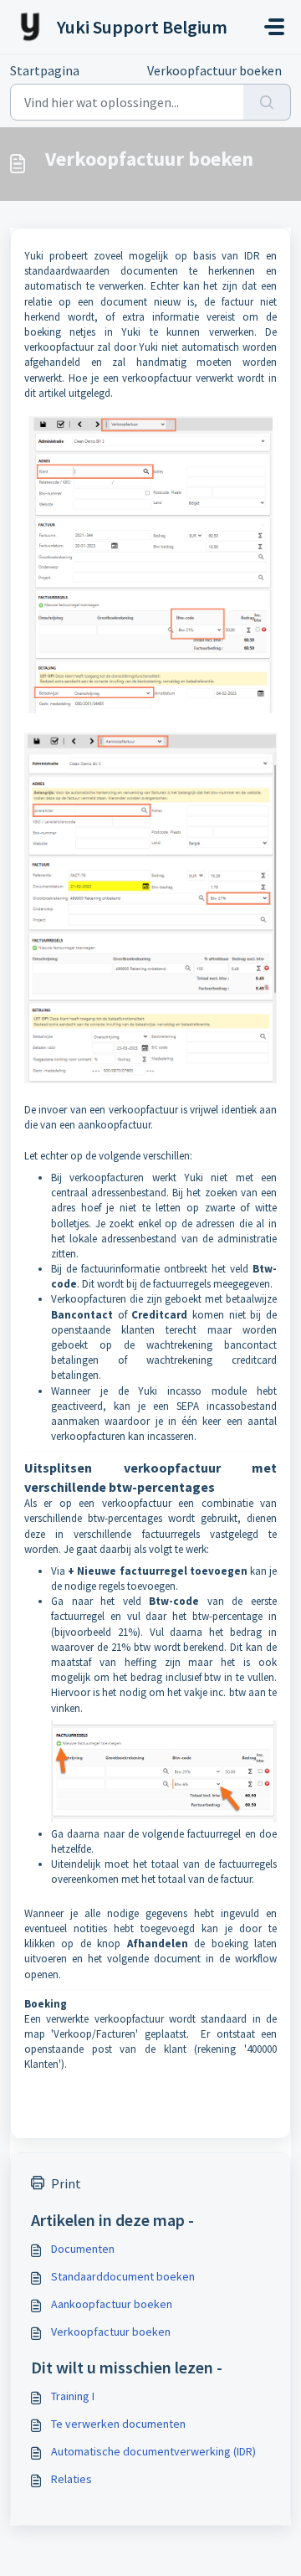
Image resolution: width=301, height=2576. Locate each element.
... (113, 70)
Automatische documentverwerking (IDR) (153, 2451)
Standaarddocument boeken (123, 2276)
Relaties (71, 2479)
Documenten (83, 2249)
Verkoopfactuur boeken (111, 2332)
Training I (73, 2396)
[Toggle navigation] (274, 27)
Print (66, 2183)
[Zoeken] (267, 102)
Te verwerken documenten (118, 2424)
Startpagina (45, 70)
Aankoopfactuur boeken (112, 2304)
